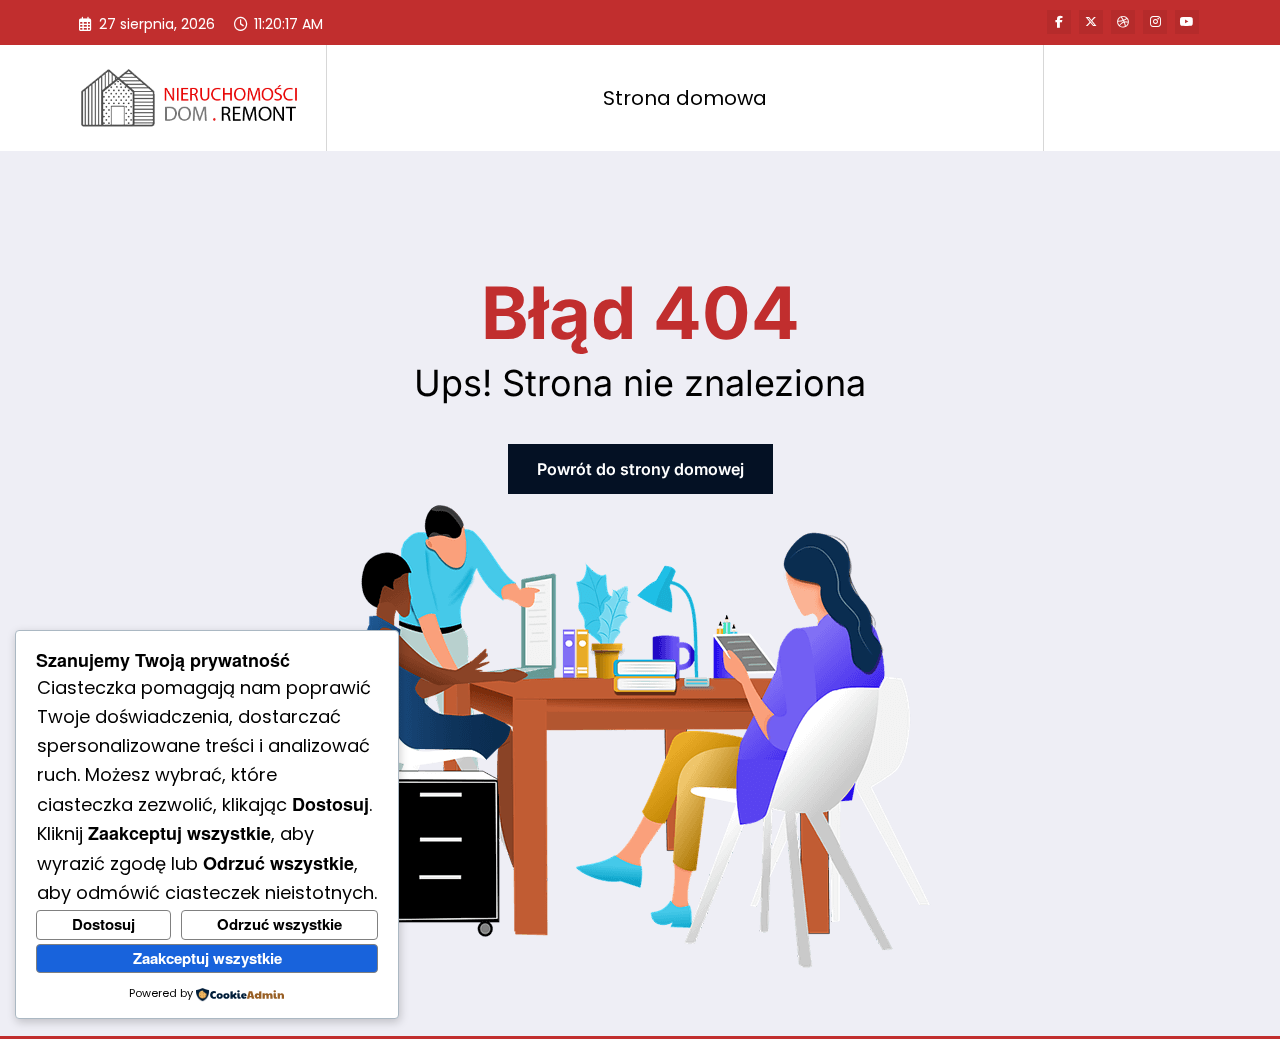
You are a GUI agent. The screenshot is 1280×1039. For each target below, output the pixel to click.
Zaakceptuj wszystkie (207, 958)
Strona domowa (685, 98)
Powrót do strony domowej (640, 469)
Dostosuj (103, 924)
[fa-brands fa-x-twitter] (1091, 22)
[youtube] (1187, 22)
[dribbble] (1123, 22)
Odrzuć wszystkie (279, 924)
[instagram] (1155, 22)
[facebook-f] (1059, 22)
